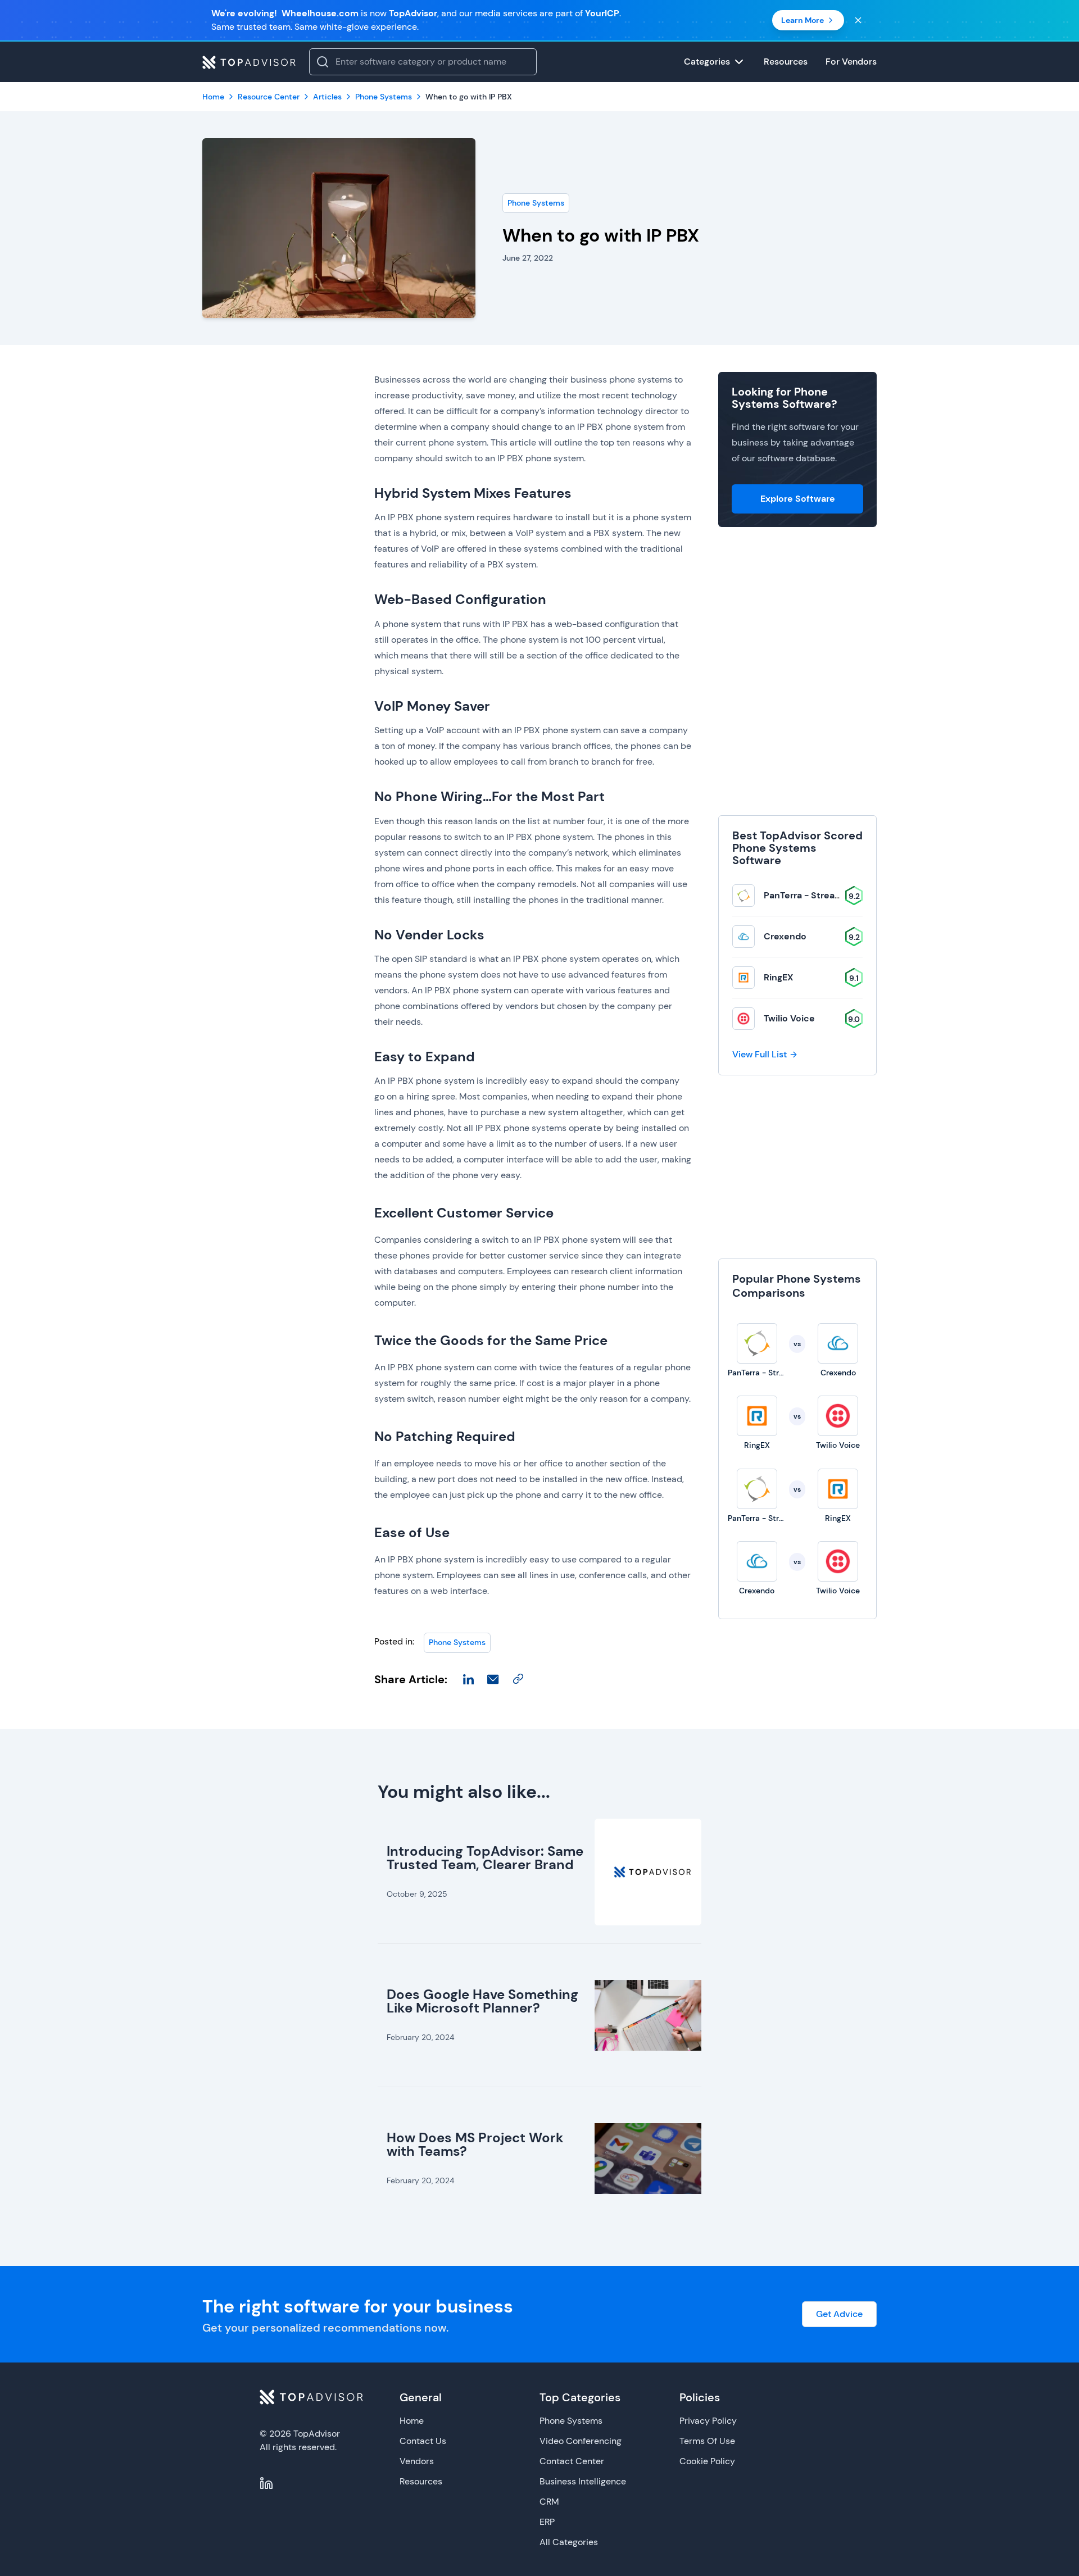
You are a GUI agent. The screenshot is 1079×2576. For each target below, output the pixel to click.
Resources (421, 2481)
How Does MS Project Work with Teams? (475, 2144)
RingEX (779, 977)
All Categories (569, 2542)
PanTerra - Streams (806, 895)
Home (412, 2421)
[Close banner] (858, 20)
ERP (547, 2522)
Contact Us (423, 2441)
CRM (549, 2502)
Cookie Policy (707, 2461)
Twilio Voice (789, 1018)
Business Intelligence (583, 2481)
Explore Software (798, 499)
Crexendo (785, 936)
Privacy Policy (708, 2421)
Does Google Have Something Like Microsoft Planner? (482, 2001)
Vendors (417, 2461)
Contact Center (572, 2461)
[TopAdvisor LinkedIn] (266, 2483)
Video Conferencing (581, 2441)
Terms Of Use (707, 2441)
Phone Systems (536, 203)
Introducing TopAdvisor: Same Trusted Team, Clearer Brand (485, 1858)
